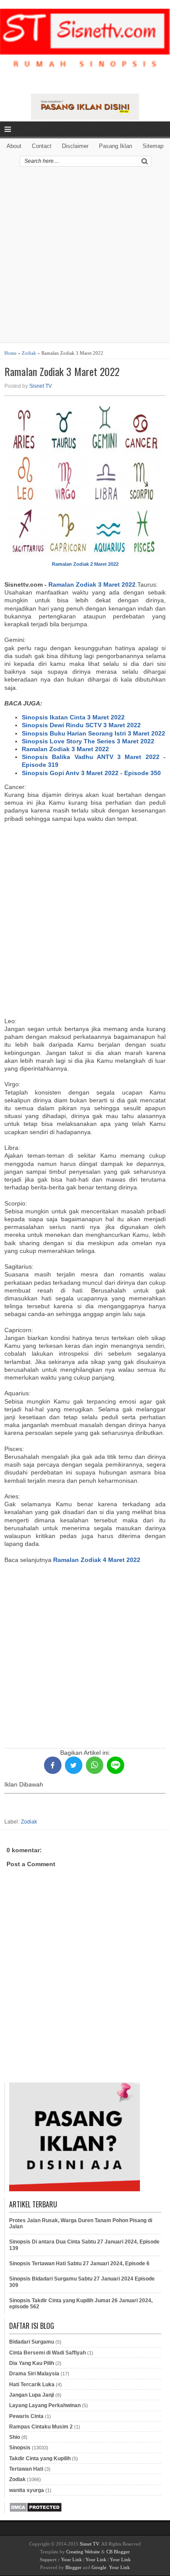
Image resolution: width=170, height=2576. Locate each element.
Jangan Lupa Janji (32, 2395)
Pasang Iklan (116, 146)
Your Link (71, 2559)
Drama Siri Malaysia (34, 2374)
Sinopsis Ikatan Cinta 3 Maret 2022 (73, 717)
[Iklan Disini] (85, 118)
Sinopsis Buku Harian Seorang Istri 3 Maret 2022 (93, 733)
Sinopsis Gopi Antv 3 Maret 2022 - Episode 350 (91, 773)
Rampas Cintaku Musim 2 (41, 2427)
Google (99, 2567)
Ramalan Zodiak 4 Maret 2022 (97, 1560)
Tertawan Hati (26, 2469)
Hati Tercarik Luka (32, 2385)
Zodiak (29, 353)
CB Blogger (118, 2552)
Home (10, 353)
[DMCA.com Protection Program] (36, 2511)
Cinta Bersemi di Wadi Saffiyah (48, 2353)
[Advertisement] (85, 258)
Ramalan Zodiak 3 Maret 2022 (62, 371)
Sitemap (153, 146)
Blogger (73, 2567)
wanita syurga (27, 2490)
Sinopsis (20, 2448)
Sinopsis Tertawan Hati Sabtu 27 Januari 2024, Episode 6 (79, 2264)
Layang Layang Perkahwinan (45, 2405)
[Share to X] (74, 1765)
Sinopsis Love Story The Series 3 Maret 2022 (88, 741)
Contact (42, 146)
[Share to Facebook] (53, 1765)
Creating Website (83, 2552)
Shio (15, 2437)
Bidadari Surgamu (32, 2342)
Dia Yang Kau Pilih (32, 2363)
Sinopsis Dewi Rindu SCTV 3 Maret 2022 (81, 725)
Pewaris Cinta (26, 2416)
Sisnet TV (41, 386)
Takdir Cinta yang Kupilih (40, 2458)
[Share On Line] (116, 1765)
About (14, 146)
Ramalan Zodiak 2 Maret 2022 (85, 564)
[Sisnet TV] (85, 45)
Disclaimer (75, 146)
